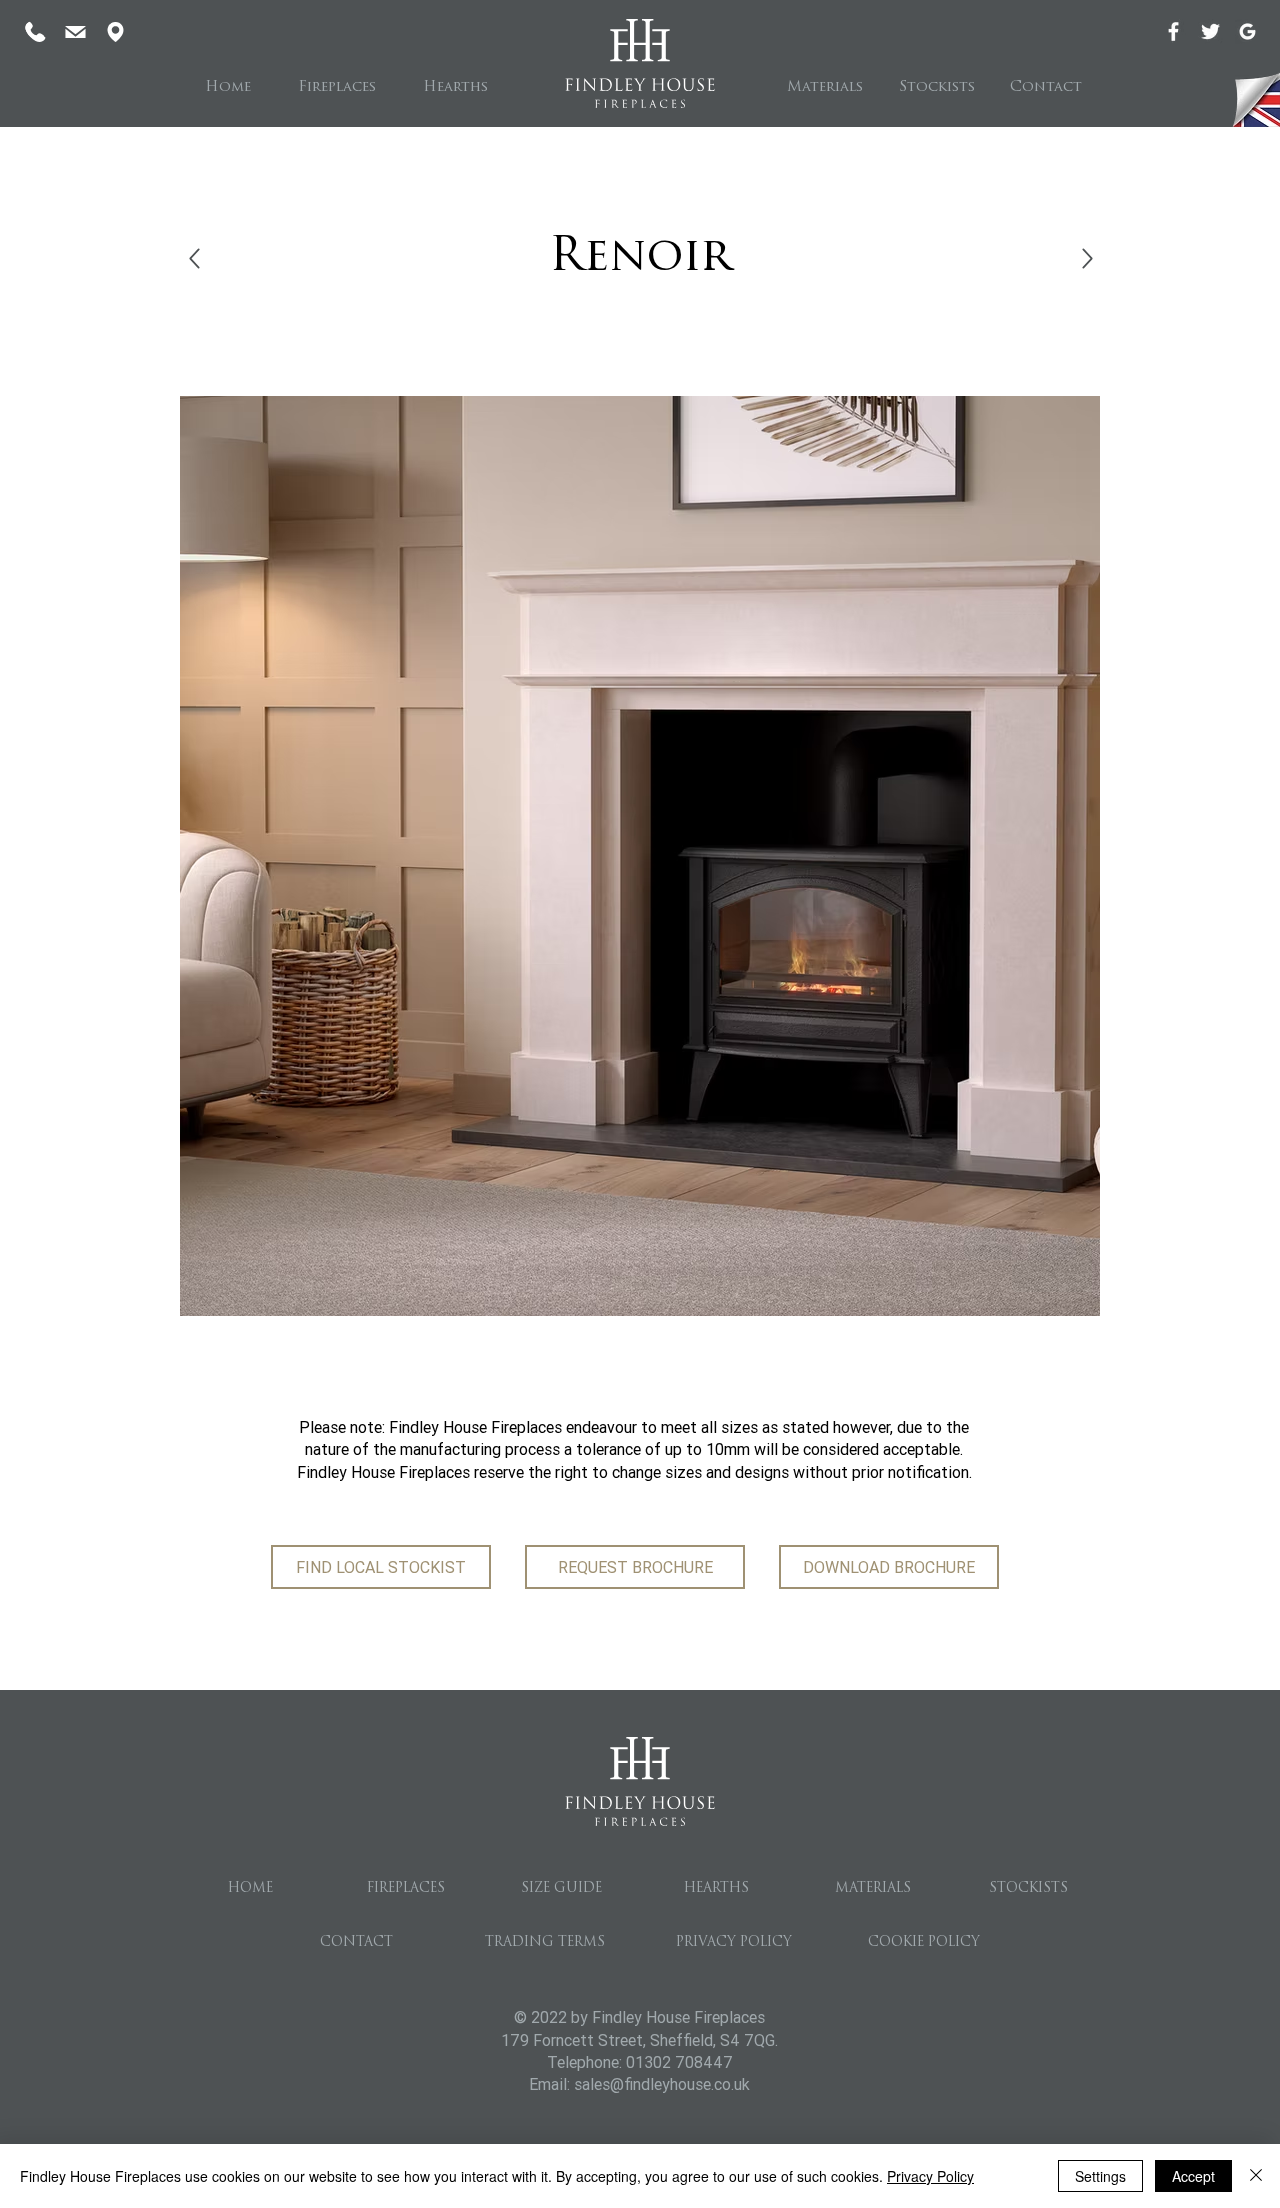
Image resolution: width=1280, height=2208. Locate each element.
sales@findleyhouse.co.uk (662, 2084)
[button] (336, 87)
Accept (1193, 2176)
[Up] (194, 258)
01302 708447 (679, 2062)
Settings (1100, 2176)
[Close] (1256, 2176)
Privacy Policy (930, 2176)
